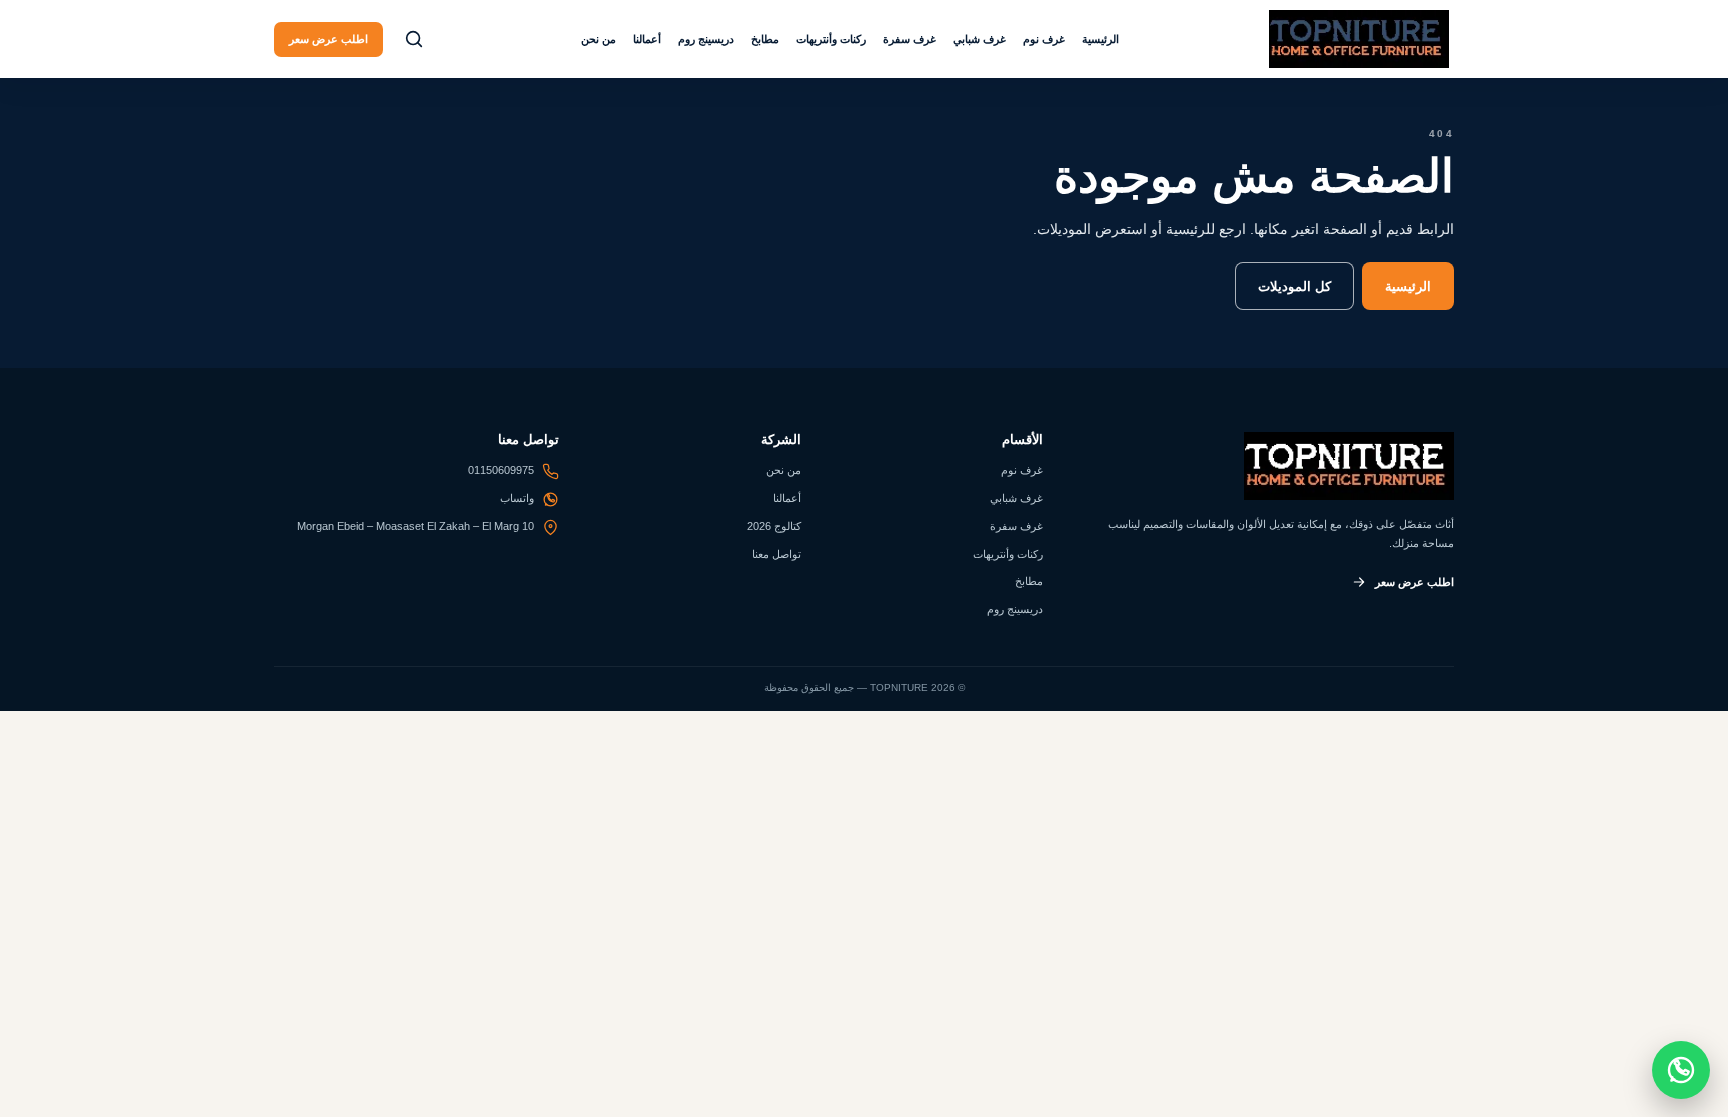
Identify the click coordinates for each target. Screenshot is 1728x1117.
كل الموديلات (1294, 286)
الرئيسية (1100, 39)
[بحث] (414, 39)
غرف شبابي (979, 39)
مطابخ (765, 39)
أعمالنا (647, 39)
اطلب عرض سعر (328, 39)
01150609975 (501, 470)
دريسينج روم (706, 39)
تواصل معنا (776, 554)
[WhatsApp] (1681, 1070)
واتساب (517, 498)
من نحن (598, 39)
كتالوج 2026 (774, 526)
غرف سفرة (909, 39)
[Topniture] (1359, 39)
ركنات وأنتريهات (831, 39)
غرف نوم (1044, 39)
